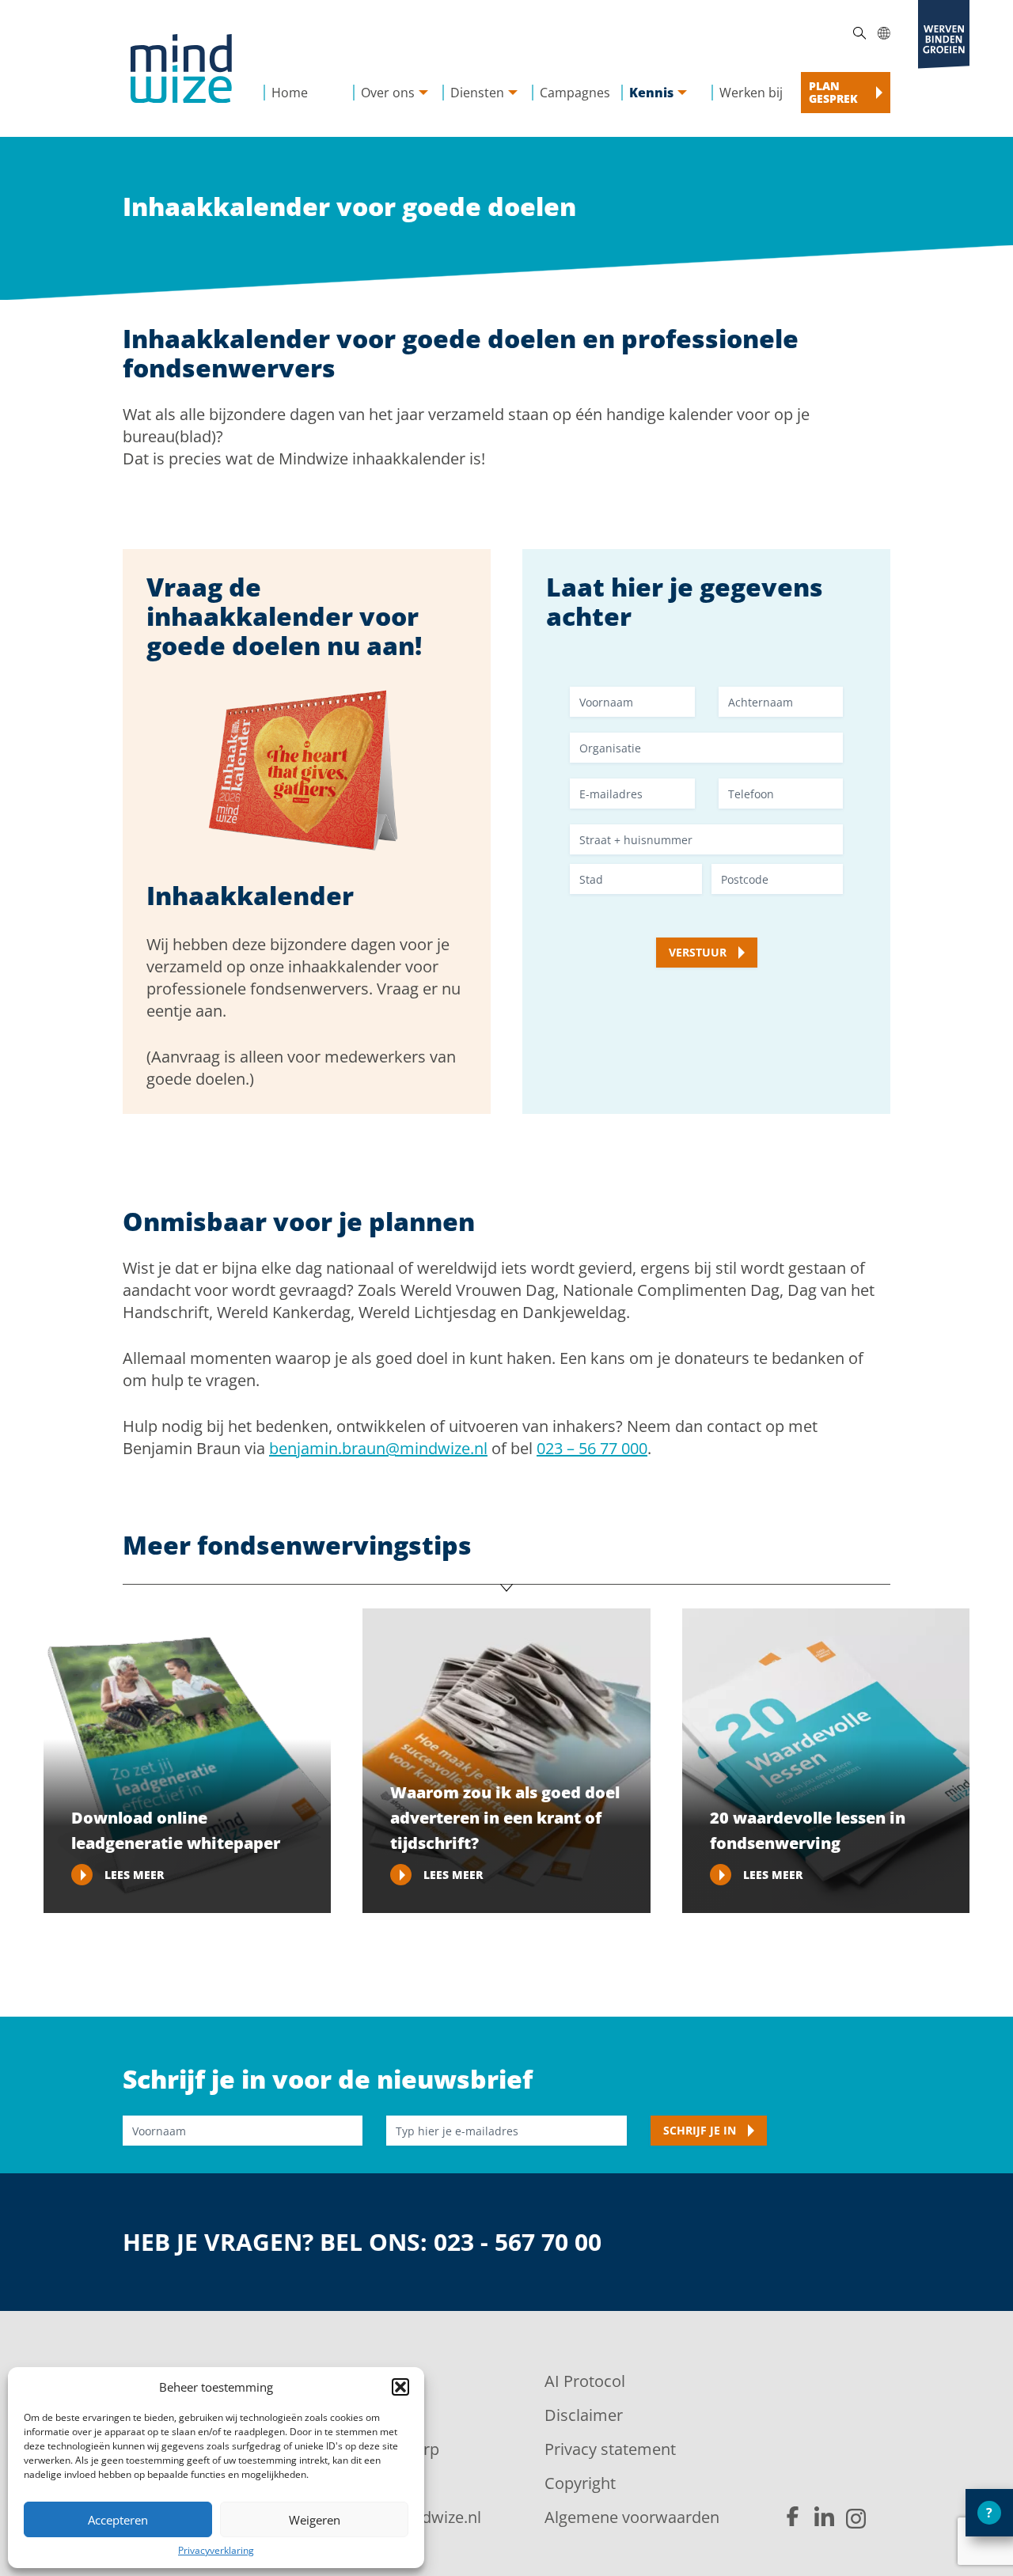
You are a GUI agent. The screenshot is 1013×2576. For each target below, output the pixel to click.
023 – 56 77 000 (592, 1448)
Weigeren (315, 2520)
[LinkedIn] (824, 2517)
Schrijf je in (700, 2130)
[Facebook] (793, 2517)
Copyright (580, 2483)
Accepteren (118, 2520)
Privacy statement (610, 2449)
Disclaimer (584, 2415)
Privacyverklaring (216, 2550)
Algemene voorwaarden (632, 2517)
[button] (400, 2387)
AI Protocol (585, 2381)
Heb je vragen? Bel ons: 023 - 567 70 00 (362, 2243)
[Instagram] (856, 2519)
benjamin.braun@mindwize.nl (378, 1448)
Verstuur (698, 952)
